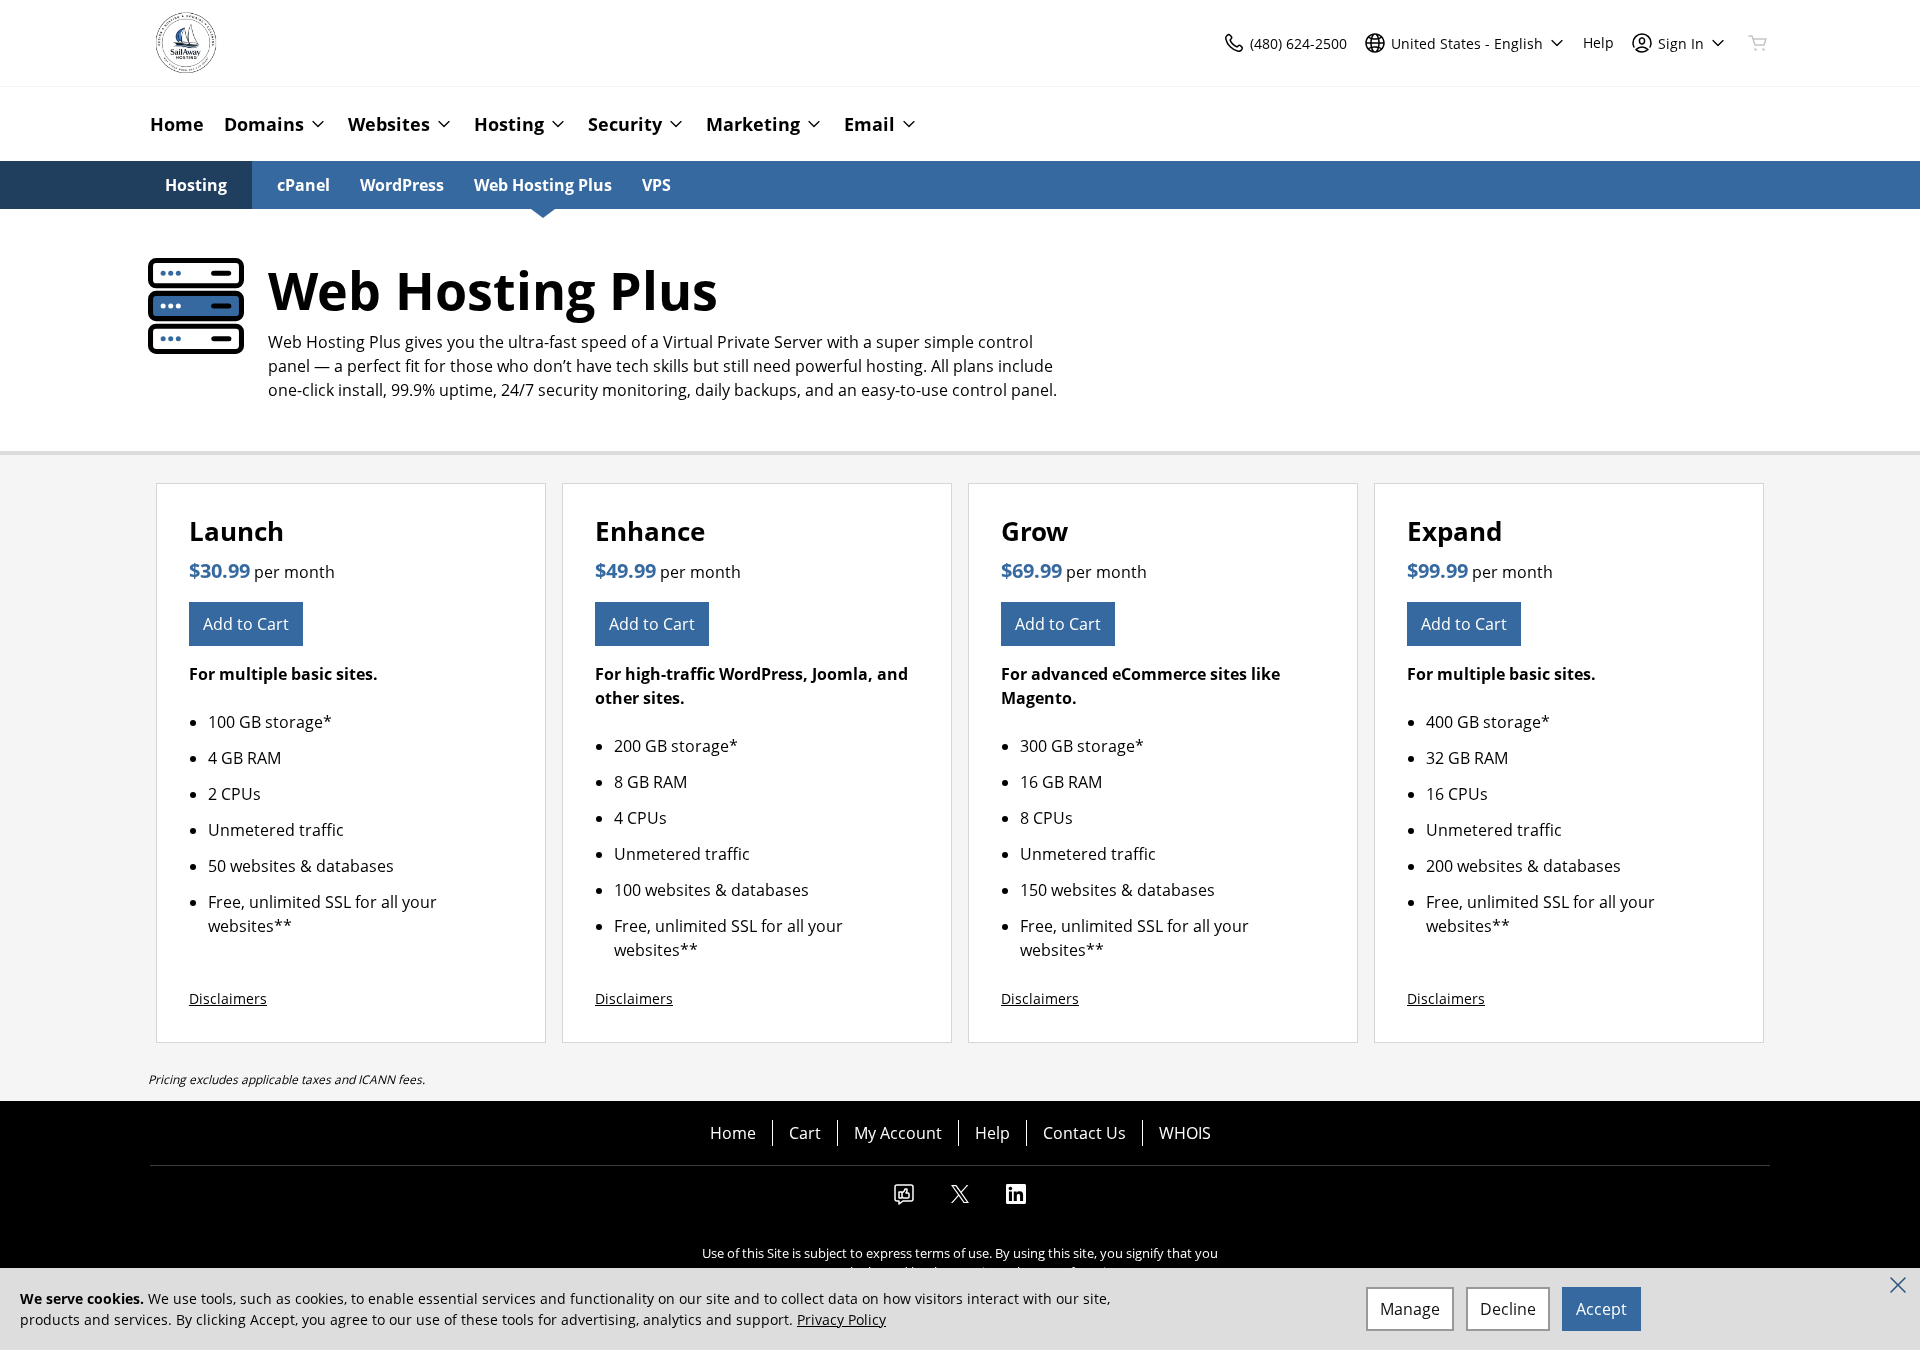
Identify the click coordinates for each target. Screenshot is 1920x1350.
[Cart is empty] (1758, 43)
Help (992, 1133)
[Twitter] (960, 1200)
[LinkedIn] (1016, 1200)
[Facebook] (904, 1200)
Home (733, 1133)
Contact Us (1084, 1133)
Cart (805, 1133)
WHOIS (1185, 1133)
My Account (898, 1133)
